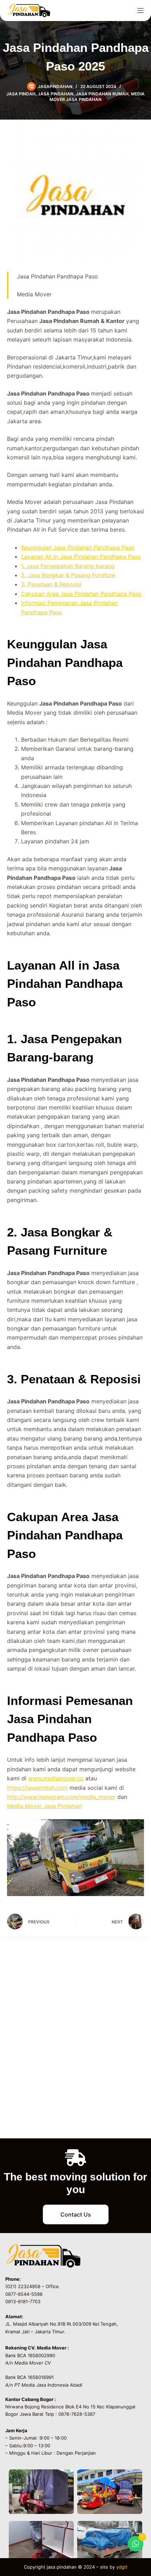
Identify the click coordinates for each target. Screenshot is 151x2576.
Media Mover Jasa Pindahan (97, 97)
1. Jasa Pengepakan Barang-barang (68, 566)
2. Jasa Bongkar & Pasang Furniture (68, 575)
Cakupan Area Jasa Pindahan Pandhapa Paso (81, 594)
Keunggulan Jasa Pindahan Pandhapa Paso (78, 547)
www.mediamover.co (56, 1778)
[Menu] (140, 11)
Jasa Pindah (21, 94)
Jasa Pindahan (56, 94)
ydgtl (122, 2567)
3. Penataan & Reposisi (51, 584)
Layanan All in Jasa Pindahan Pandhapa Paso (81, 557)
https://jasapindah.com (37, 1788)
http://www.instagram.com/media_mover (61, 1797)
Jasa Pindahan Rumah (102, 94)
